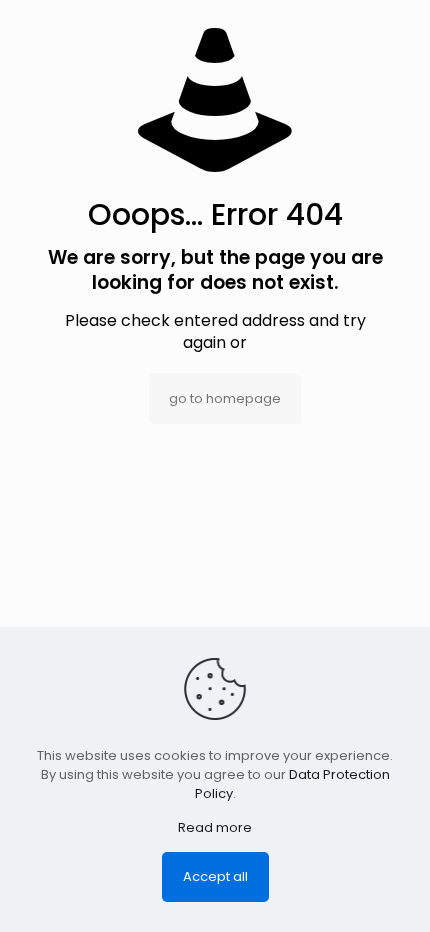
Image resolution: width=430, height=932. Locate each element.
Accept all (215, 876)
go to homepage (225, 398)
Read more (215, 827)
